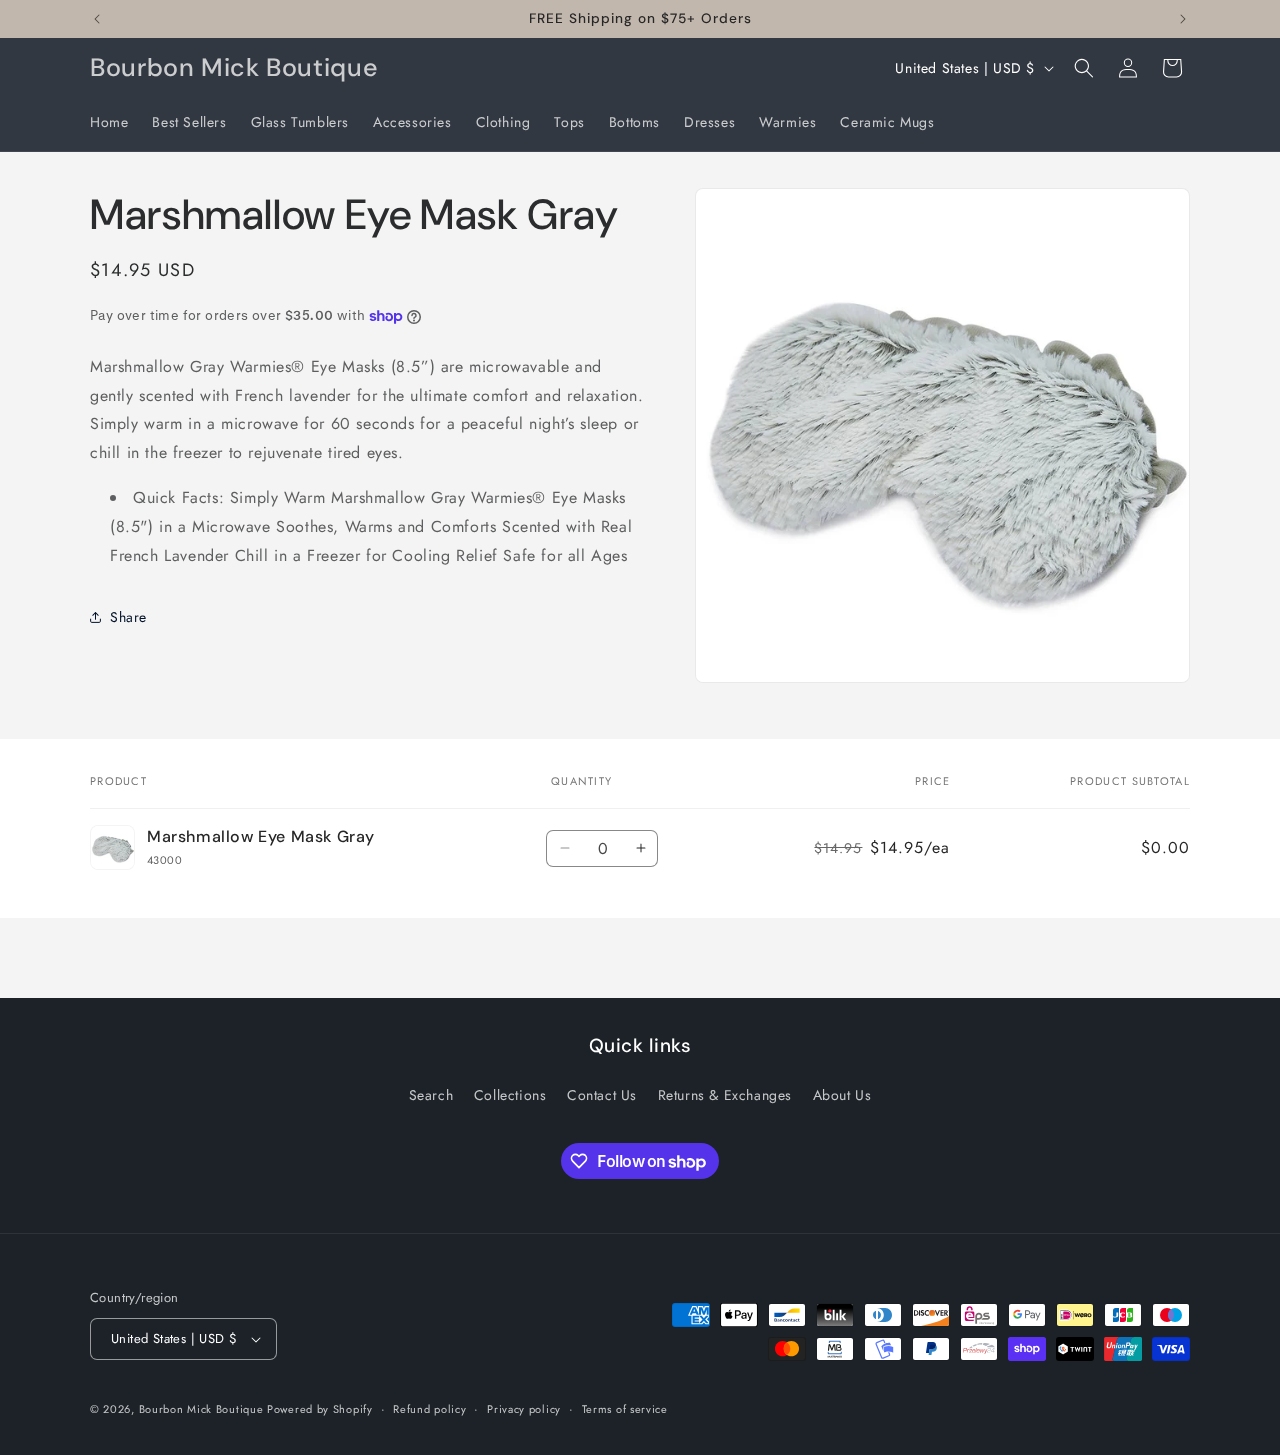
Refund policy (429, 1409)
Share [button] (128, 617)
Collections (510, 1095)
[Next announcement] (1183, 19)
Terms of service (625, 1409)
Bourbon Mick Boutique (203, 1409)
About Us (842, 1095)
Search (431, 1095)
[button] (1084, 68)
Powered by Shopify (320, 1409)
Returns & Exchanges (725, 1095)
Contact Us (602, 1095)
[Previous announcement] (97, 19)
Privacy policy (524, 1409)
